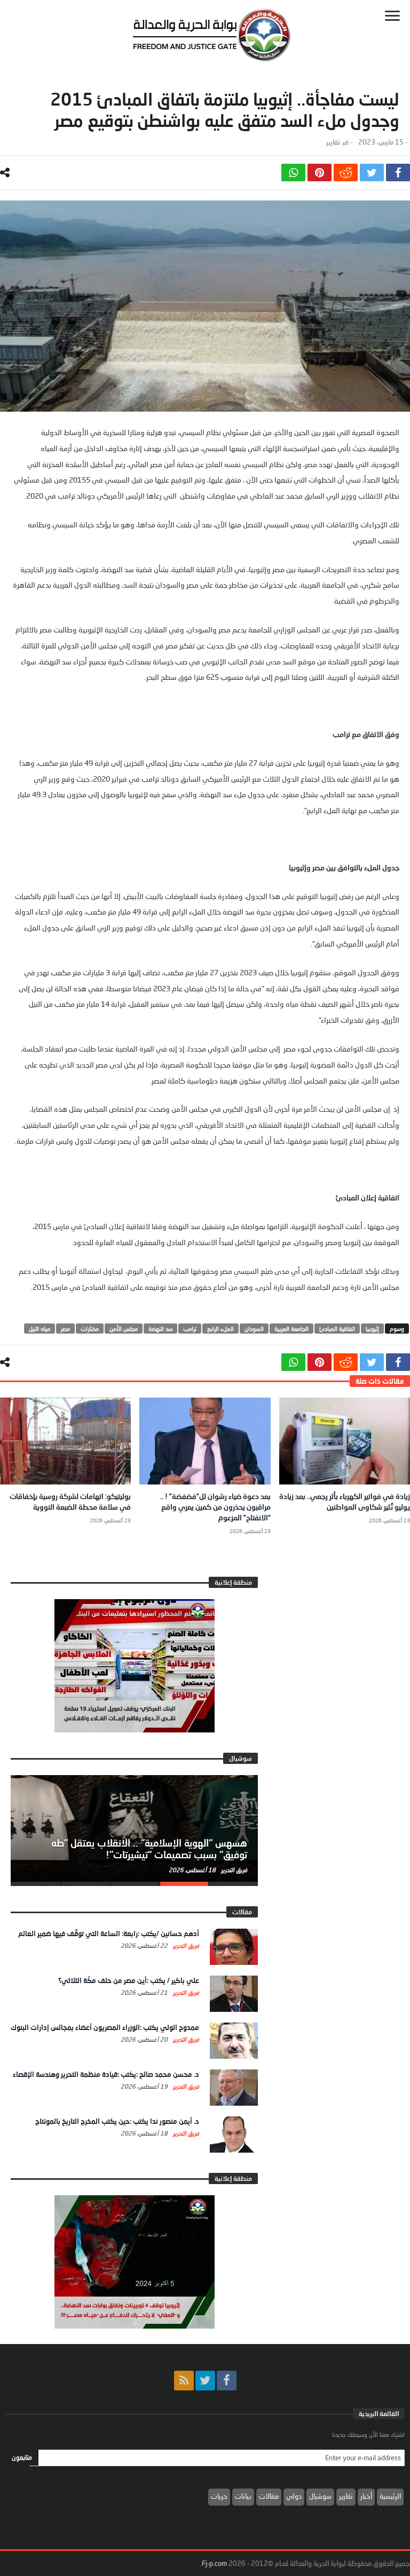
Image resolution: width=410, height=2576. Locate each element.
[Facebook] (227, 2381)
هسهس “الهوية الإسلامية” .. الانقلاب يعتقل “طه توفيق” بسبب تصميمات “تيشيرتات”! (149, 1849)
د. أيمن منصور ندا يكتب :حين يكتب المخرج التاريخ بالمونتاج (117, 2121)
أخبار (366, 2496)
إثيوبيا (372, 1329)
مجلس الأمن (124, 1329)
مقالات (269, 2496)
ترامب (190, 1329)
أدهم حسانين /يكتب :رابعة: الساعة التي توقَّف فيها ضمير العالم (109, 1933)
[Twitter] (205, 2381)
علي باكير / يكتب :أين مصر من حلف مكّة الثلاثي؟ (129, 1980)
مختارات (90, 1329)
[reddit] (346, 172)
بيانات (243, 2496)
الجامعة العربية (291, 1329)
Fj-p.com (214, 2563)
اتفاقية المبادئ (337, 1329)
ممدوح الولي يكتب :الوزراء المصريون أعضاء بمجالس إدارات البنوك (105, 2027)
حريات (219, 2496)
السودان (254, 1329)
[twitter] (372, 172)
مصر (65, 1329)
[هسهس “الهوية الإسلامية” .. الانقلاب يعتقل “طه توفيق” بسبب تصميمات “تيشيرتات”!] (134, 1828)
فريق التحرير (233, 1870)
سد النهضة (160, 1329)
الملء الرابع (220, 1329)
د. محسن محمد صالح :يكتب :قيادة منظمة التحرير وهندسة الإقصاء (106, 2074)
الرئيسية (390, 2496)
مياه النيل (40, 1329)
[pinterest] (320, 172)
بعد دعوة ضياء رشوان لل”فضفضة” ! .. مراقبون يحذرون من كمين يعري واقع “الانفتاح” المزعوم (215, 1507)
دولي (294, 2496)
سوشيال (320, 2496)
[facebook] (398, 172)
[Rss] (184, 2381)
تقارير (333, 142)
